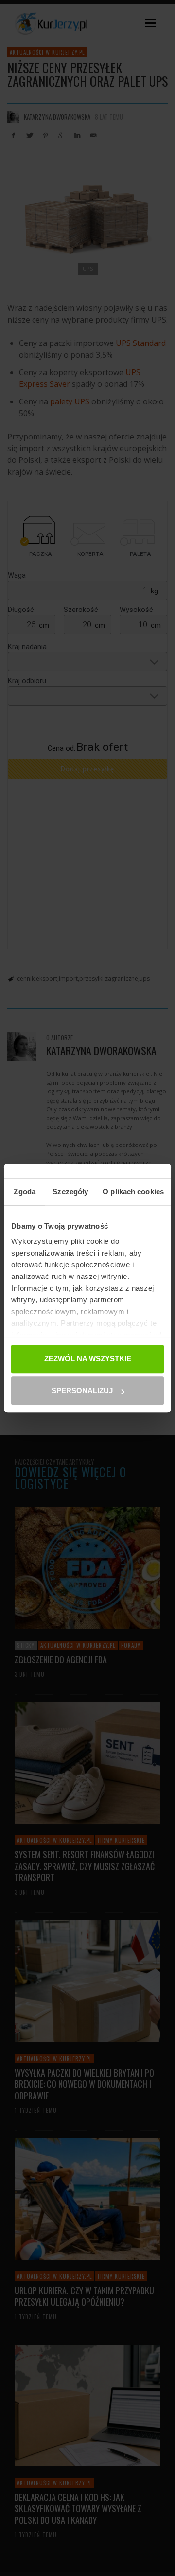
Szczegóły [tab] (70, 1192)
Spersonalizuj (82, 1390)
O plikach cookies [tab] (133, 1192)
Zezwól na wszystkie (88, 1359)
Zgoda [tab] (25, 1192)
